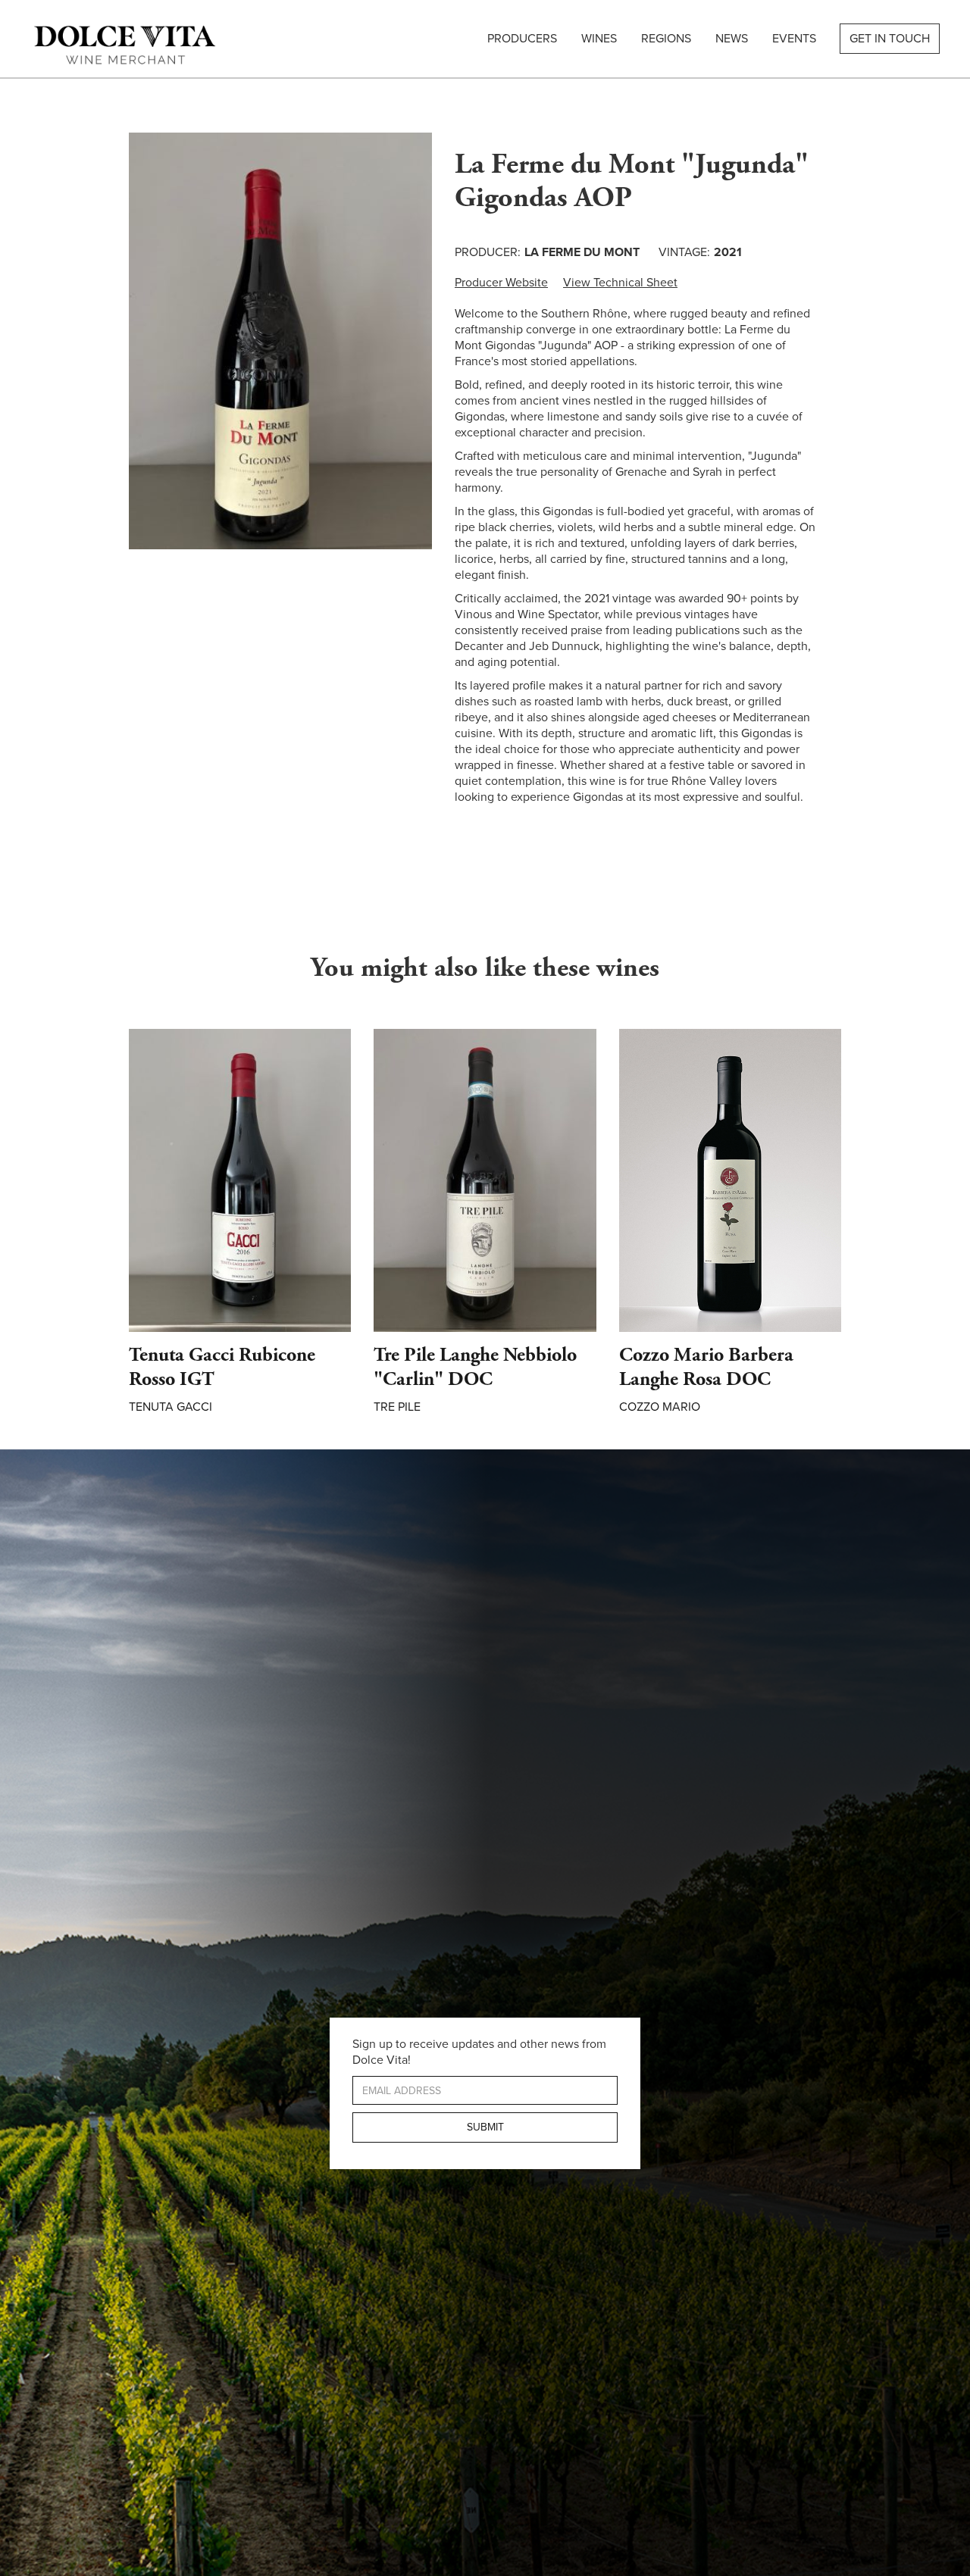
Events (794, 39)
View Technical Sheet (620, 283)
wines (599, 39)
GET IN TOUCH (890, 39)
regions (666, 39)
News (732, 39)
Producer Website (501, 283)
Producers (522, 39)
